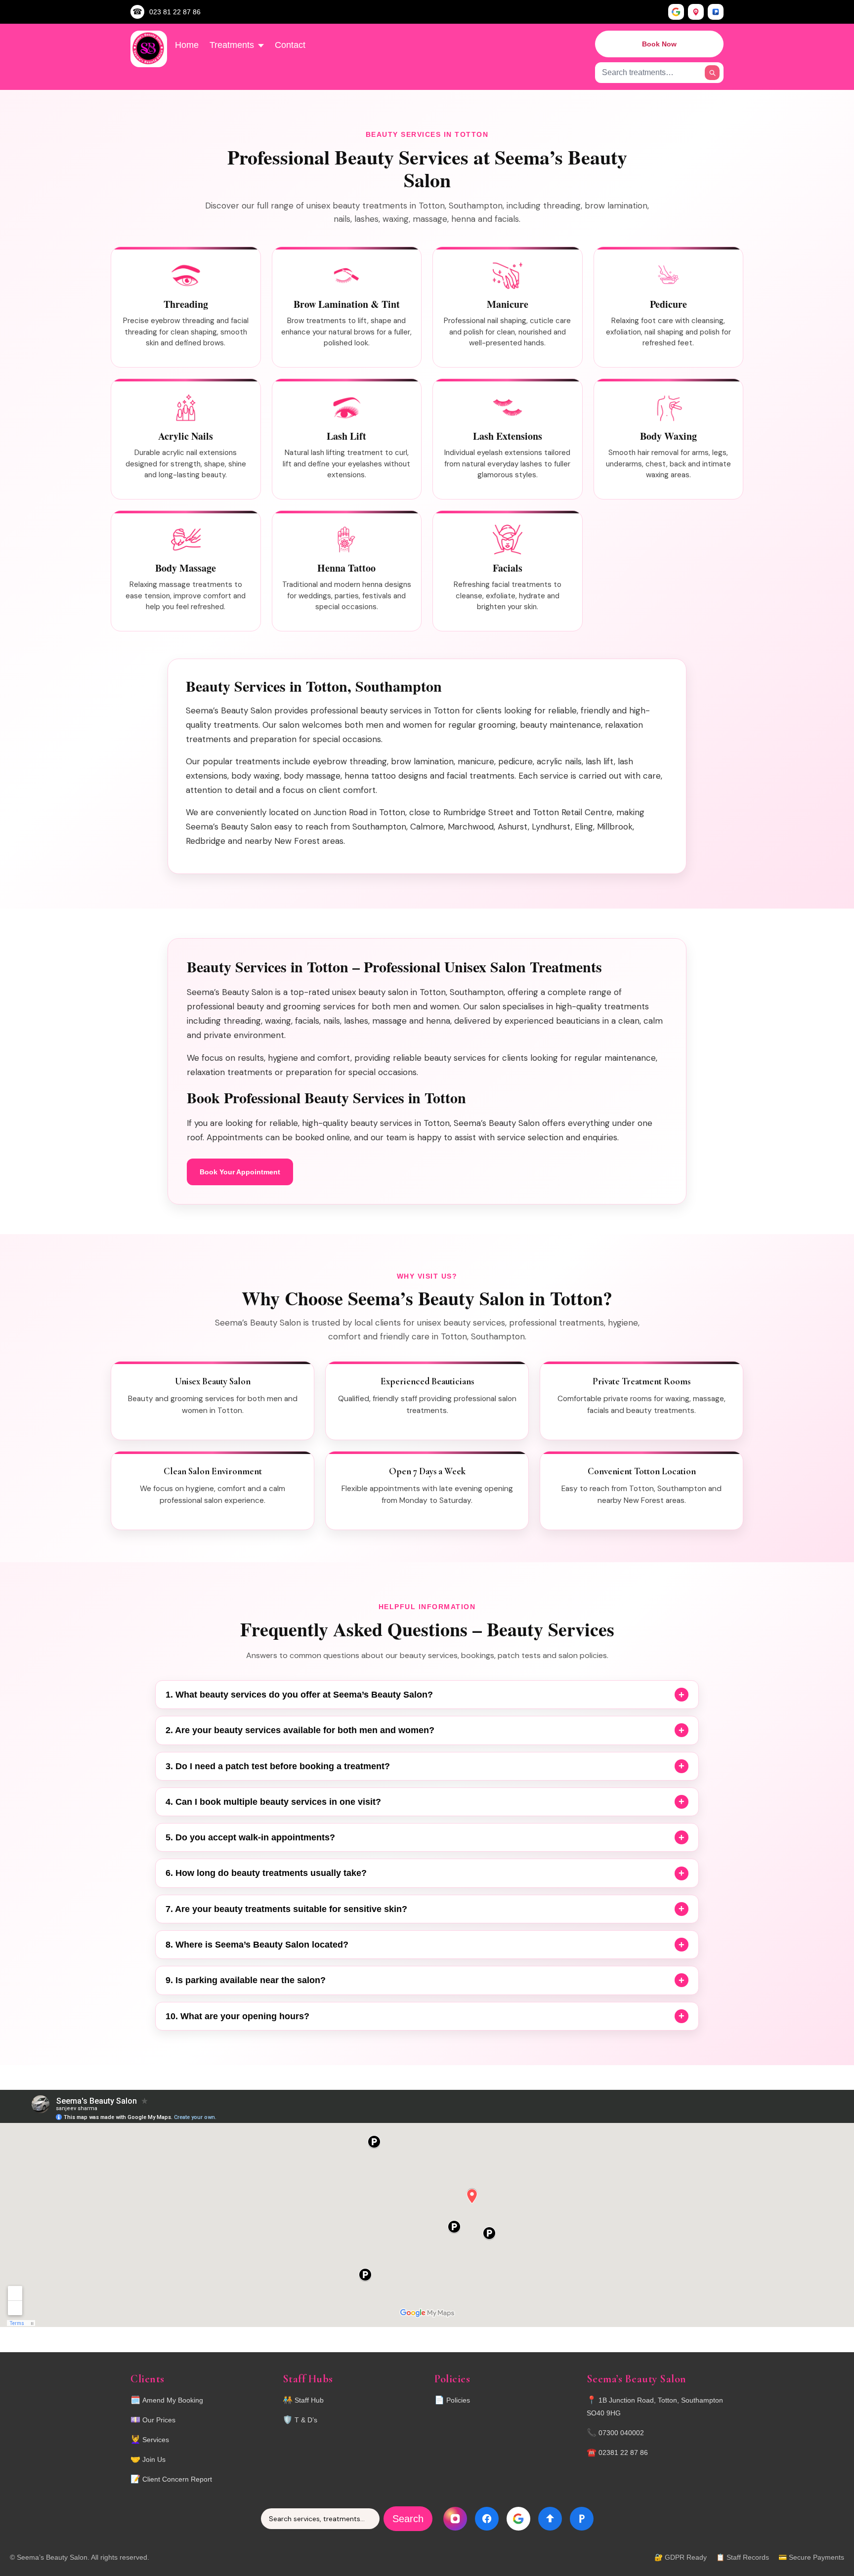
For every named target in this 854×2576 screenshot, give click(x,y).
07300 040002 (621, 2433)
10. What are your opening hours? (237, 2016)
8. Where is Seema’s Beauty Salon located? (257, 1945)
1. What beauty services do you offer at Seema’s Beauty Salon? (299, 1695)
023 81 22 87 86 (175, 12)
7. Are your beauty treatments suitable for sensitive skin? (286, 1909)
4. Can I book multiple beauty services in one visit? (273, 1802)
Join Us (154, 2459)
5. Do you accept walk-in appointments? (250, 1837)
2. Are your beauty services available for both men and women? (300, 1730)
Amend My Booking (173, 2400)
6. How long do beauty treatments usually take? (266, 1873)
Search (408, 2519)
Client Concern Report (177, 2479)
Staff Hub (309, 2400)
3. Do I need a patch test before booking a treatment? (278, 1766)
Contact (290, 45)
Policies (458, 2400)
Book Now (659, 44)
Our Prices (159, 2420)
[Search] (712, 73)
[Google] (676, 12)
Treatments (232, 45)
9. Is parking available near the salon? (246, 1980)
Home (187, 45)
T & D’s (306, 2420)
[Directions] (696, 12)
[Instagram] (455, 2519)
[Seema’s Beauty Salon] (149, 49)
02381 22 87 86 (623, 2452)
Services (156, 2440)
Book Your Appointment (240, 1172)
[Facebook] (487, 2519)
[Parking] (716, 12)
